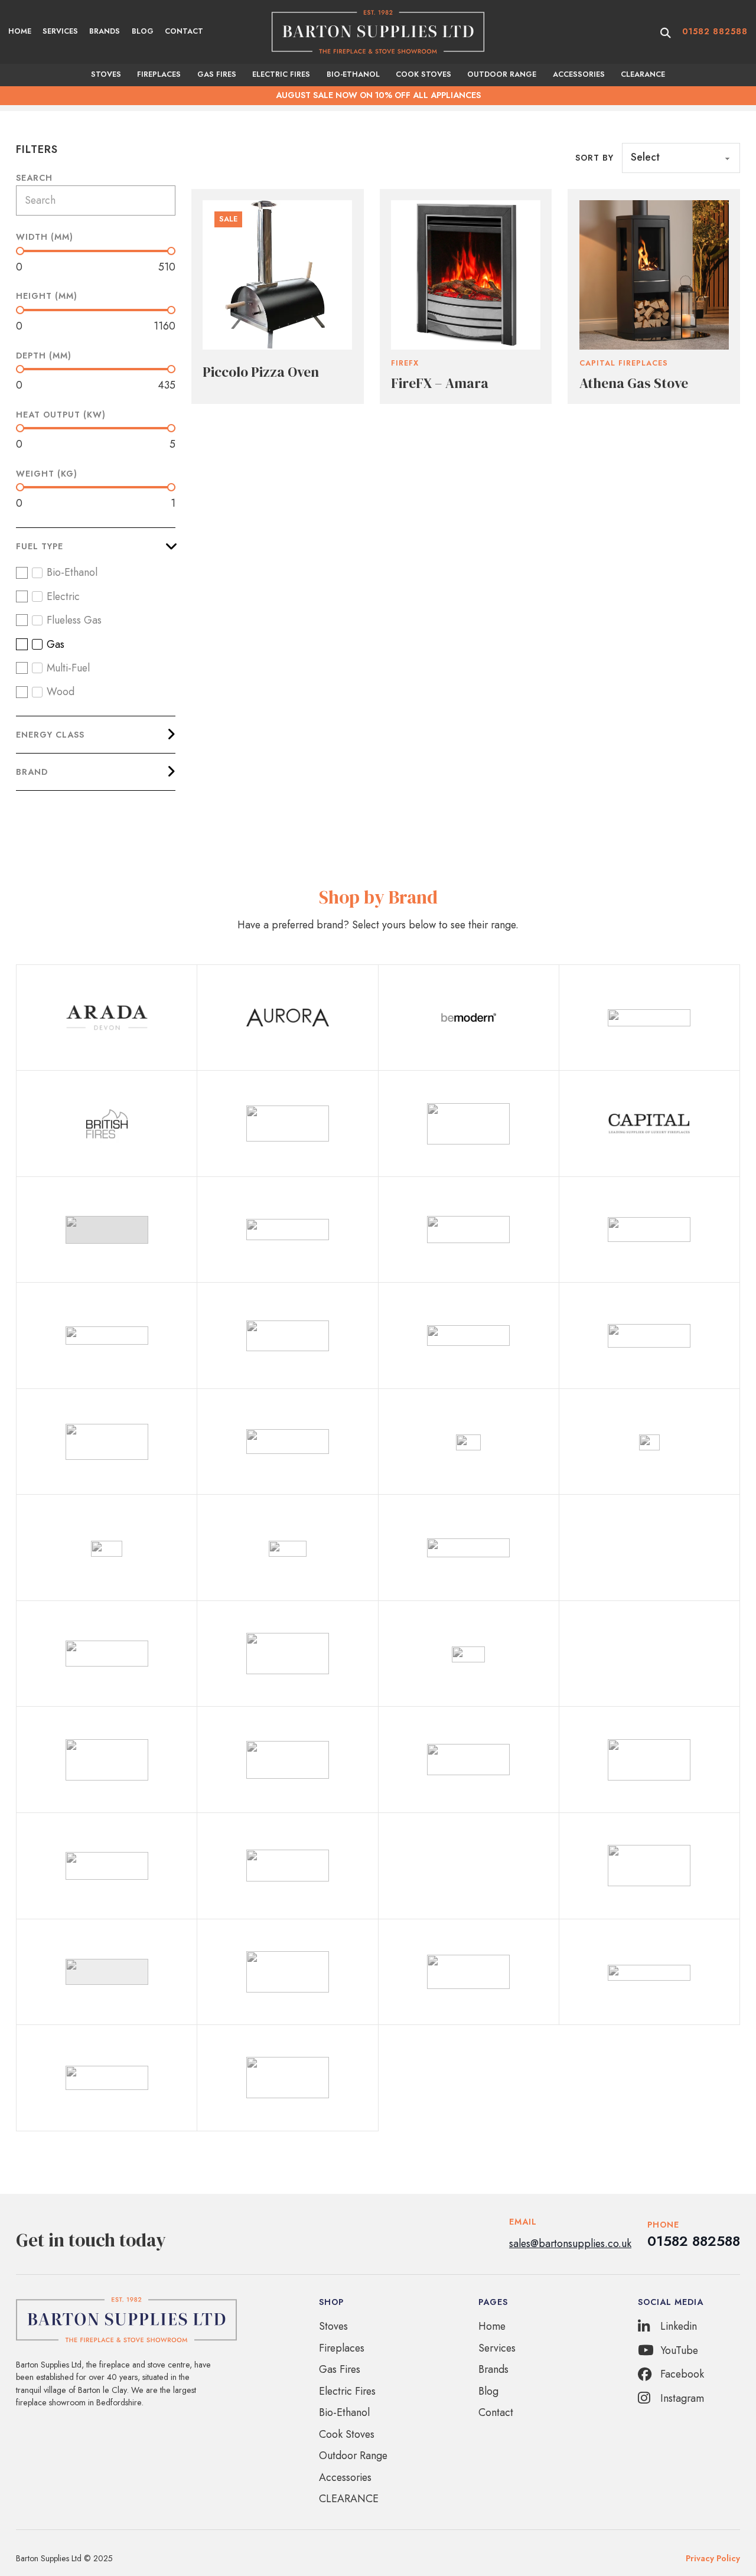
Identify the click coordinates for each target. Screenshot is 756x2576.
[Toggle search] (666, 33)
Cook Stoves (423, 74)
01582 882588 (715, 31)
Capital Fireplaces (624, 363)
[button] (96, 546)
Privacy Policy (713, 2558)
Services (60, 31)
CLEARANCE (643, 74)
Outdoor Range (502, 74)
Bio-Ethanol (353, 74)
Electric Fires (281, 74)
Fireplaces (159, 74)
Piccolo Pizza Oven (261, 372)
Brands (105, 31)
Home (20, 31)
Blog (143, 31)
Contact (184, 31)
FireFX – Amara (440, 383)
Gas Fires (217, 74)
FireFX (405, 363)
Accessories (579, 74)
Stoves (106, 74)
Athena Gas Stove (634, 383)
